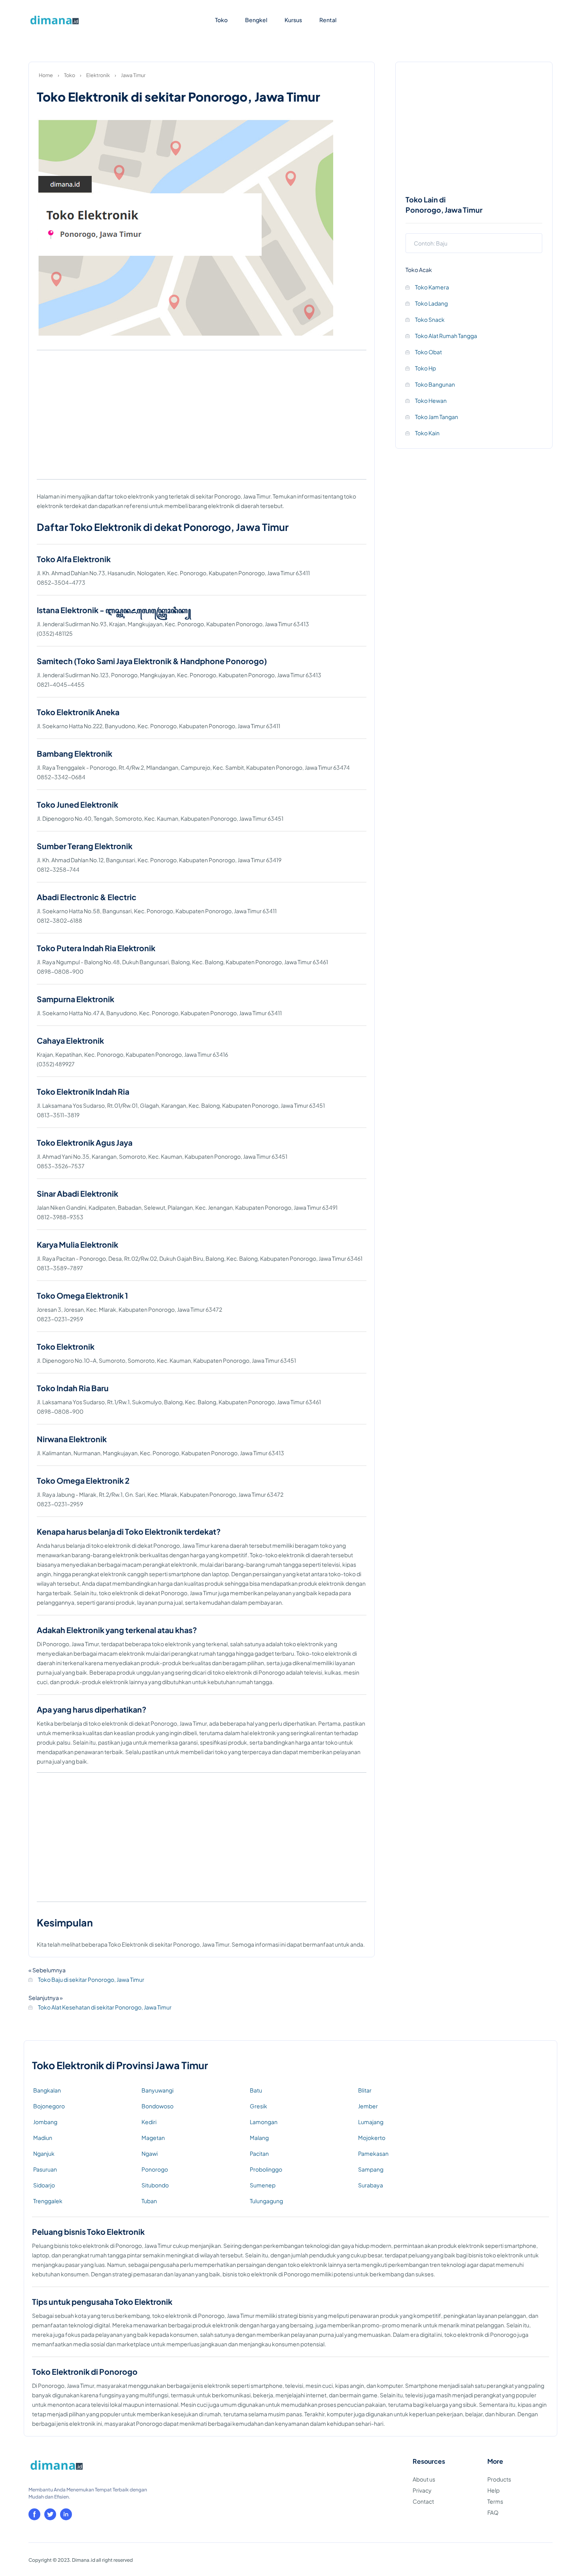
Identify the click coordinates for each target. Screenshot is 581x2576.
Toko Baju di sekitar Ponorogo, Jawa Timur (91, 1979)
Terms (495, 2501)
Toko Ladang (431, 303)
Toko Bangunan (435, 384)
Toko (221, 20)
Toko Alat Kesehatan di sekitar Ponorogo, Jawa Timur (104, 2007)
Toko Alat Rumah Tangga (446, 336)
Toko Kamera (432, 287)
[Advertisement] (202, 417)
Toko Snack (429, 319)
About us (424, 2479)
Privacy (422, 2490)
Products (499, 2479)
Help (493, 2490)
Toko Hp (425, 368)
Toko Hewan (430, 400)
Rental (328, 20)
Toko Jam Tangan (436, 417)
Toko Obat (428, 352)
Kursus (293, 20)
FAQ (493, 2512)
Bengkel (256, 20)
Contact (423, 2501)
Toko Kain (427, 433)
